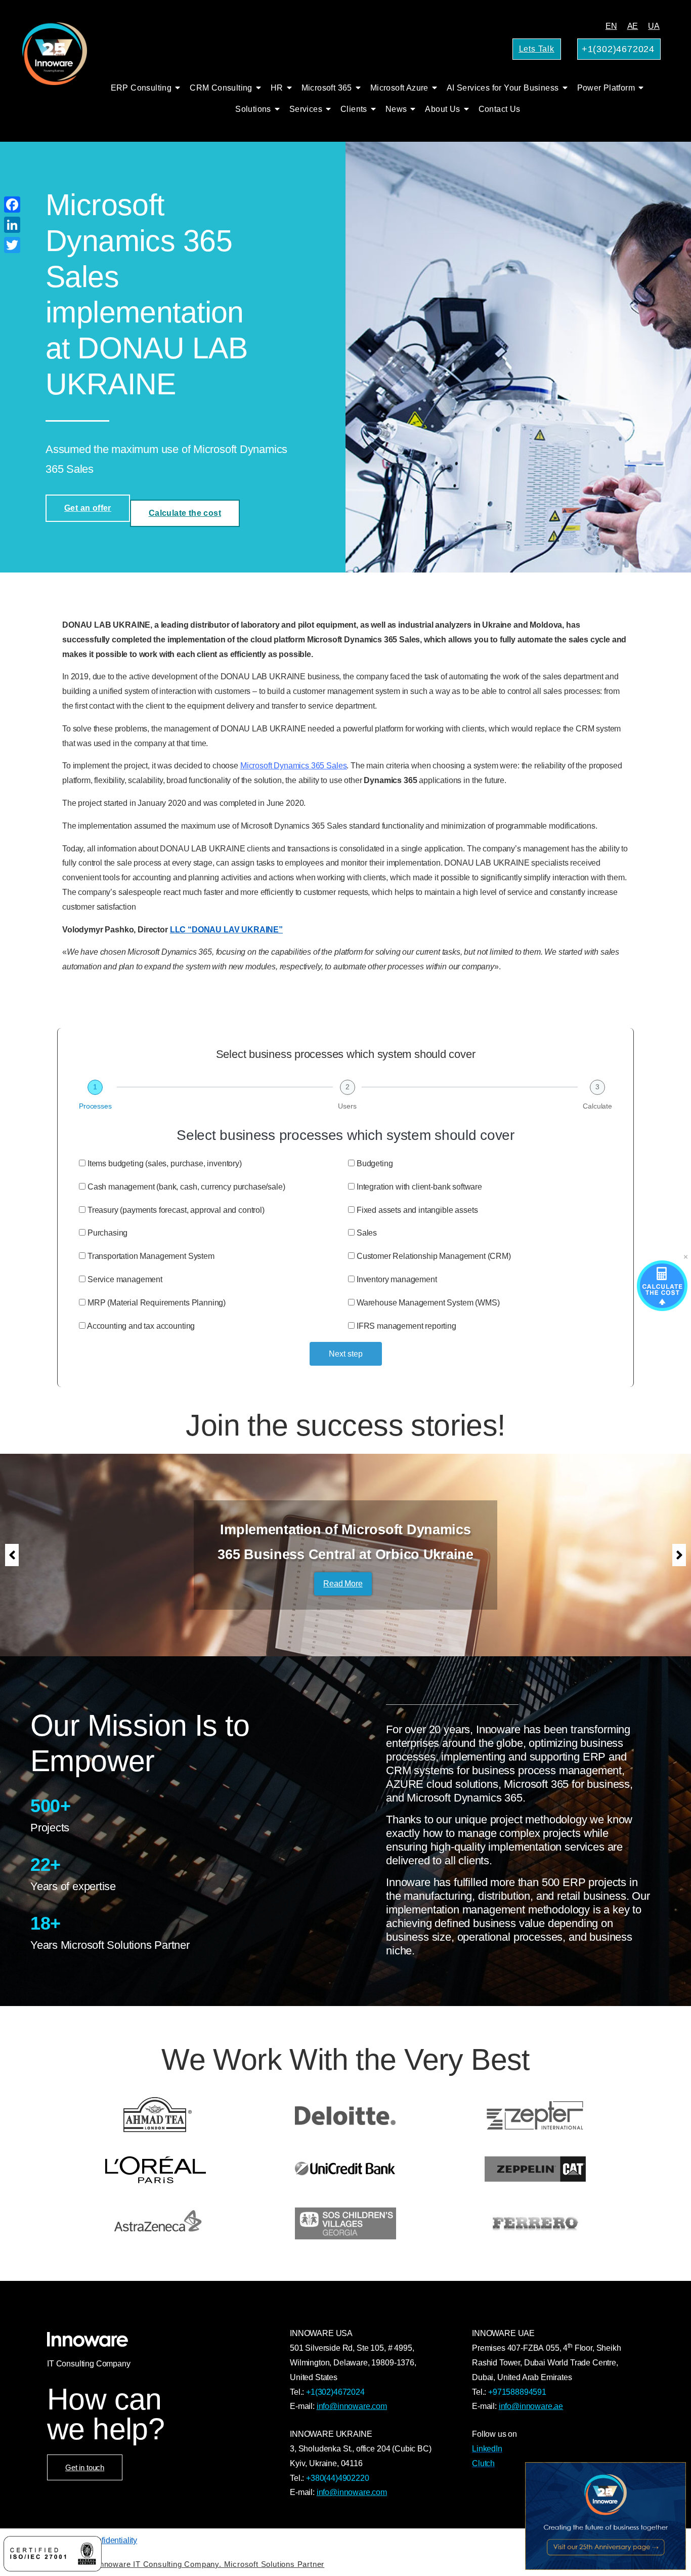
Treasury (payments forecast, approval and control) (176, 1210)
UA (654, 26)
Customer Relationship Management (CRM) (434, 1256)
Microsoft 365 (327, 88)
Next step (346, 1354)
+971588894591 (517, 2392)
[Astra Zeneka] (156, 2223)
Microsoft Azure (399, 88)
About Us (442, 109)
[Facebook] (12, 205)
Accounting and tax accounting (141, 1326)
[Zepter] (535, 2115)
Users (347, 1106)
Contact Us (500, 109)
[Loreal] (156, 2169)
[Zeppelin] (535, 2169)
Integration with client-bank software (419, 1187)
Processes (95, 1106)
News (396, 109)
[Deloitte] (346, 2115)
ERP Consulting (141, 88)
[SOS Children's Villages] (346, 2223)
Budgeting (375, 1163)
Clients (354, 109)
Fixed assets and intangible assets (417, 1210)
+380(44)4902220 (338, 2478)
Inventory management (397, 1279)
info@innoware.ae (531, 2406)
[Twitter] (12, 245)
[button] (12, 1555)
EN (611, 26)
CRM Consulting (221, 88)
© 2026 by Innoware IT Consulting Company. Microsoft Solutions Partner (191, 2564)
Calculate (597, 1106)
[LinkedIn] (12, 225)
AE (633, 26)
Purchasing (107, 1233)
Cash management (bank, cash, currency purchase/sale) (186, 1187)
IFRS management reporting (406, 1326)
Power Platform (606, 88)
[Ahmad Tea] (156, 2115)
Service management (125, 1279)
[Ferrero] (535, 2223)
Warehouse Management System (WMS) (428, 1303)
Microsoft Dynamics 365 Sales (294, 766)
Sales (367, 1233)
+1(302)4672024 (335, 2392)
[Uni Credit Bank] (346, 2169)
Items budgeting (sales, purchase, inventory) (165, 1163)
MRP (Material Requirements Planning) (157, 1303)
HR (277, 88)
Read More (343, 1584)
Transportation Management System (151, 1256)
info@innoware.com (352, 2406)
